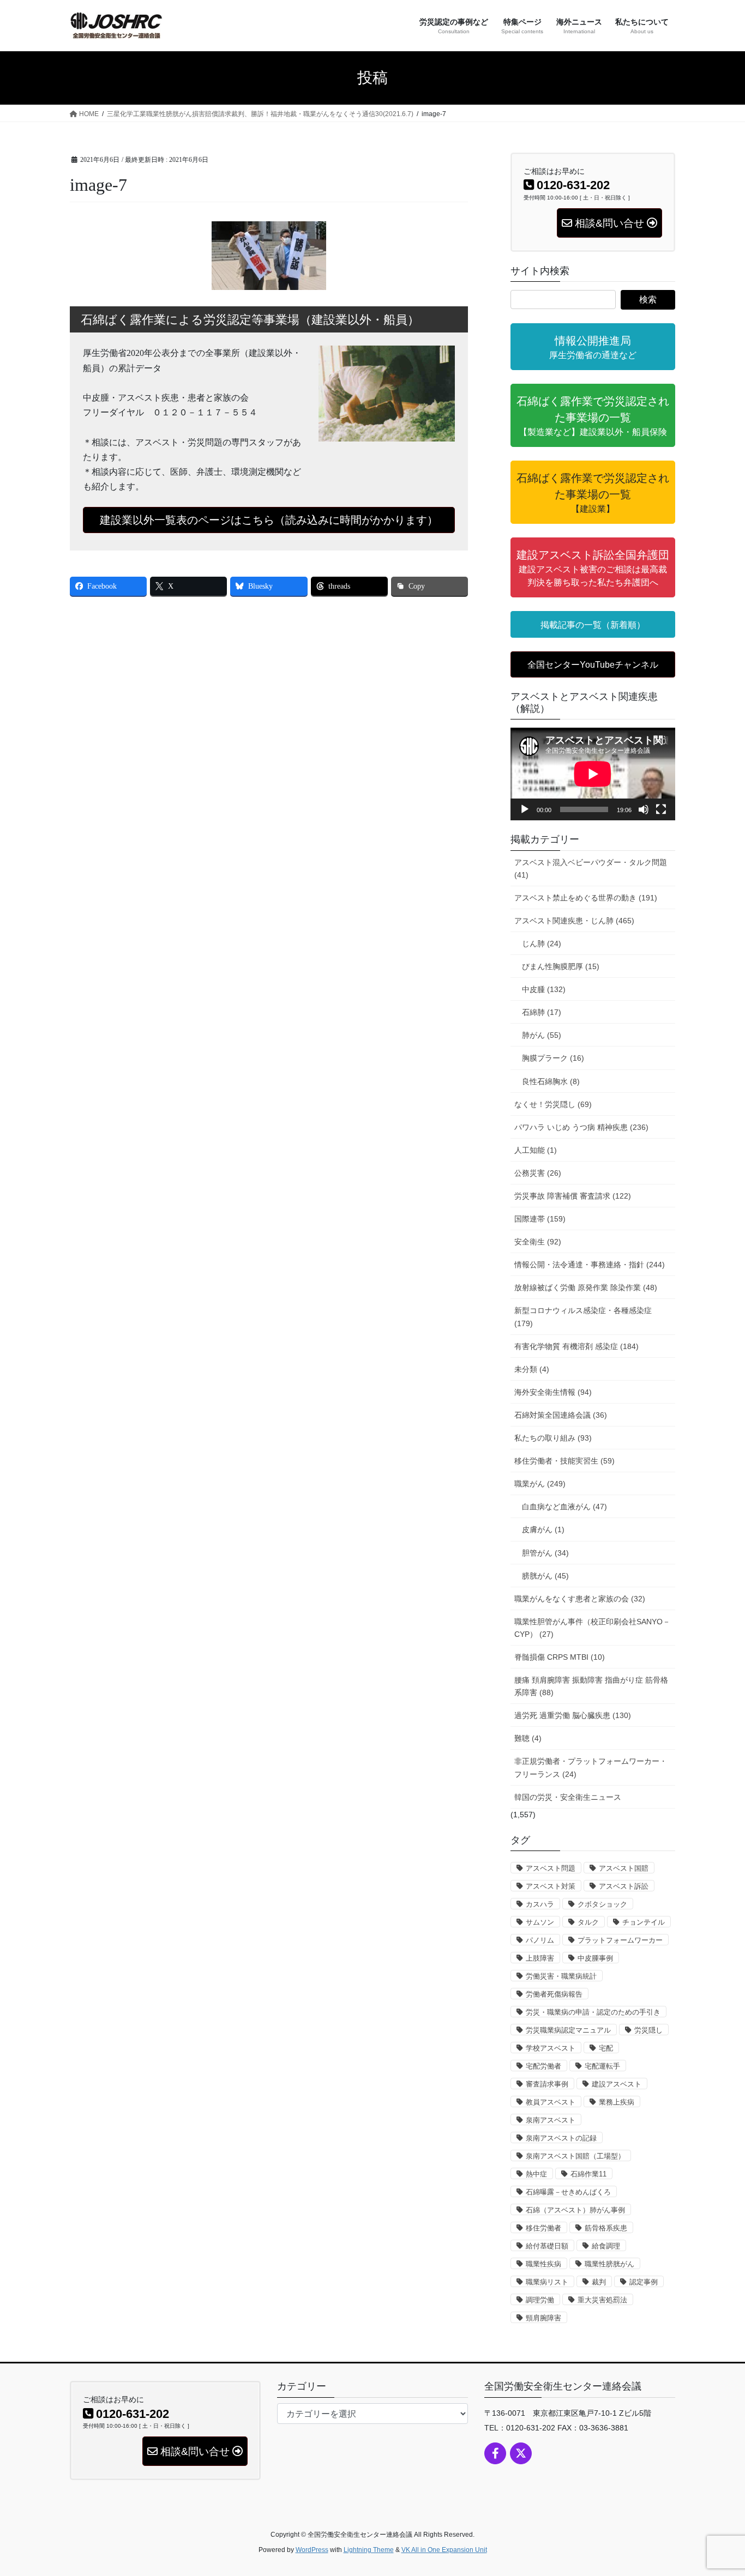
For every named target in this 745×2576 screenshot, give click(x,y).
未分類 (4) (532, 1369)
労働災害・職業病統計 (561, 1976)
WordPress (312, 2550)
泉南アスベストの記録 (561, 2138)
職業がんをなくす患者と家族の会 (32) (580, 1599)
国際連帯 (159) (540, 1219)
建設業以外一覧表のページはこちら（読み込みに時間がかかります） (269, 520)
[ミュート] (644, 809)
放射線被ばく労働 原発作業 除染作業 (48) (586, 1287)
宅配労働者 (543, 2066)
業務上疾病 (617, 2102)
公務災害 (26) (538, 1173)
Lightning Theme (369, 2550)
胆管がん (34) (545, 1553)
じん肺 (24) (542, 944)
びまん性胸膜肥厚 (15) (561, 966)
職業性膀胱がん (609, 2264)
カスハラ (540, 1904)
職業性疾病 (543, 2264)
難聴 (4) (528, 1738)
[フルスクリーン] (661, 809)
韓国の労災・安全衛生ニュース (568, 1797)
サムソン (540, 1922)
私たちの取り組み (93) (553, 1438)
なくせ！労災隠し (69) (553, 1104)
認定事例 (644, 2282)
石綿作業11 (588, 2174)
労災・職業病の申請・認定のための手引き (593, 2012)
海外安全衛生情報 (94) (553, 1392)
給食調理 (606, 2246)
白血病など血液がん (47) (564, 1507)
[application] (593, 774)
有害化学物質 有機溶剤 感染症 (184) (576, 1346)
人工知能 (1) (536, 1150)
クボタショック (602, 1904)
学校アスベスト (551, 2048)
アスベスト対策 (551, 1886)
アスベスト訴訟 (624, 1886)
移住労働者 (543, 2228)
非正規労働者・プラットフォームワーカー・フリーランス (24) (591, 1767)
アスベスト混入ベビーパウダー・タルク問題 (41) (591, 869)
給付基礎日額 (547, 2246)
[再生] (525, 809)
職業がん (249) (540, 1484)
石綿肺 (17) (542, 1012)
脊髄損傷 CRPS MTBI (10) (560, 1657)
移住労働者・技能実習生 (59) (564, 1461)
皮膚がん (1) (543, 1529)
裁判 (599, 2282)
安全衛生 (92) (538, 1242)
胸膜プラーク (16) (553, 1058)
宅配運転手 (602, 2066)
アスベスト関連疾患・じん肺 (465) (574, 921)
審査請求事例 (547, 2084)
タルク (588, 1922)
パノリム (540, 1940)
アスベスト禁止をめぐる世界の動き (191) (586, 898)
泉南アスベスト (551, 2120)
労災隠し (648, 2030)
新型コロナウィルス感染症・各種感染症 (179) (583, 1317)
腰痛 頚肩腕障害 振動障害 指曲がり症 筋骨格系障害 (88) (591, 1686)
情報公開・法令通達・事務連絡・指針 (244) (590, 1265)
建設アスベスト (617, 2084)
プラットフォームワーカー (620, 1940)
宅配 (606, 2048)
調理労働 (540, 2300)
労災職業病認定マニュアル (568, 2030)
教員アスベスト (551, 2102)
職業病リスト (547, 2282)
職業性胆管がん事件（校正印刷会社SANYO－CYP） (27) (592, 1628)
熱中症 (536, 2174)
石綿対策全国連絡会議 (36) (561, 1415)
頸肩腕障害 (543, 2318)
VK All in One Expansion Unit (444, 2550)
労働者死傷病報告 (554, 1994)
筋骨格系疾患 (606, 2228)
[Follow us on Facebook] (495, 2453)
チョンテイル (644, 1922)
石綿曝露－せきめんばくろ (568, 2192)
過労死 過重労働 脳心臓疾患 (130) (573, 1715)
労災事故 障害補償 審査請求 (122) (573, 1196)
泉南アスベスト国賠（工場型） (575, 2156)
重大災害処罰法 (602, 2300)
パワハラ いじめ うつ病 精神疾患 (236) (581, 1127)
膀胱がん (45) (545, 1576)
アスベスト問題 (551, 1868)
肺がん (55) (542, 1035)
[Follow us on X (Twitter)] (521, 2453)
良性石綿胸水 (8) (551, 1081)
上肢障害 (540, 1958)
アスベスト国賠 (624, 1868)
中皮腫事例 (595, 1958)
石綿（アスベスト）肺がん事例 (575, 2210)
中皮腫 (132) (544, 989)
